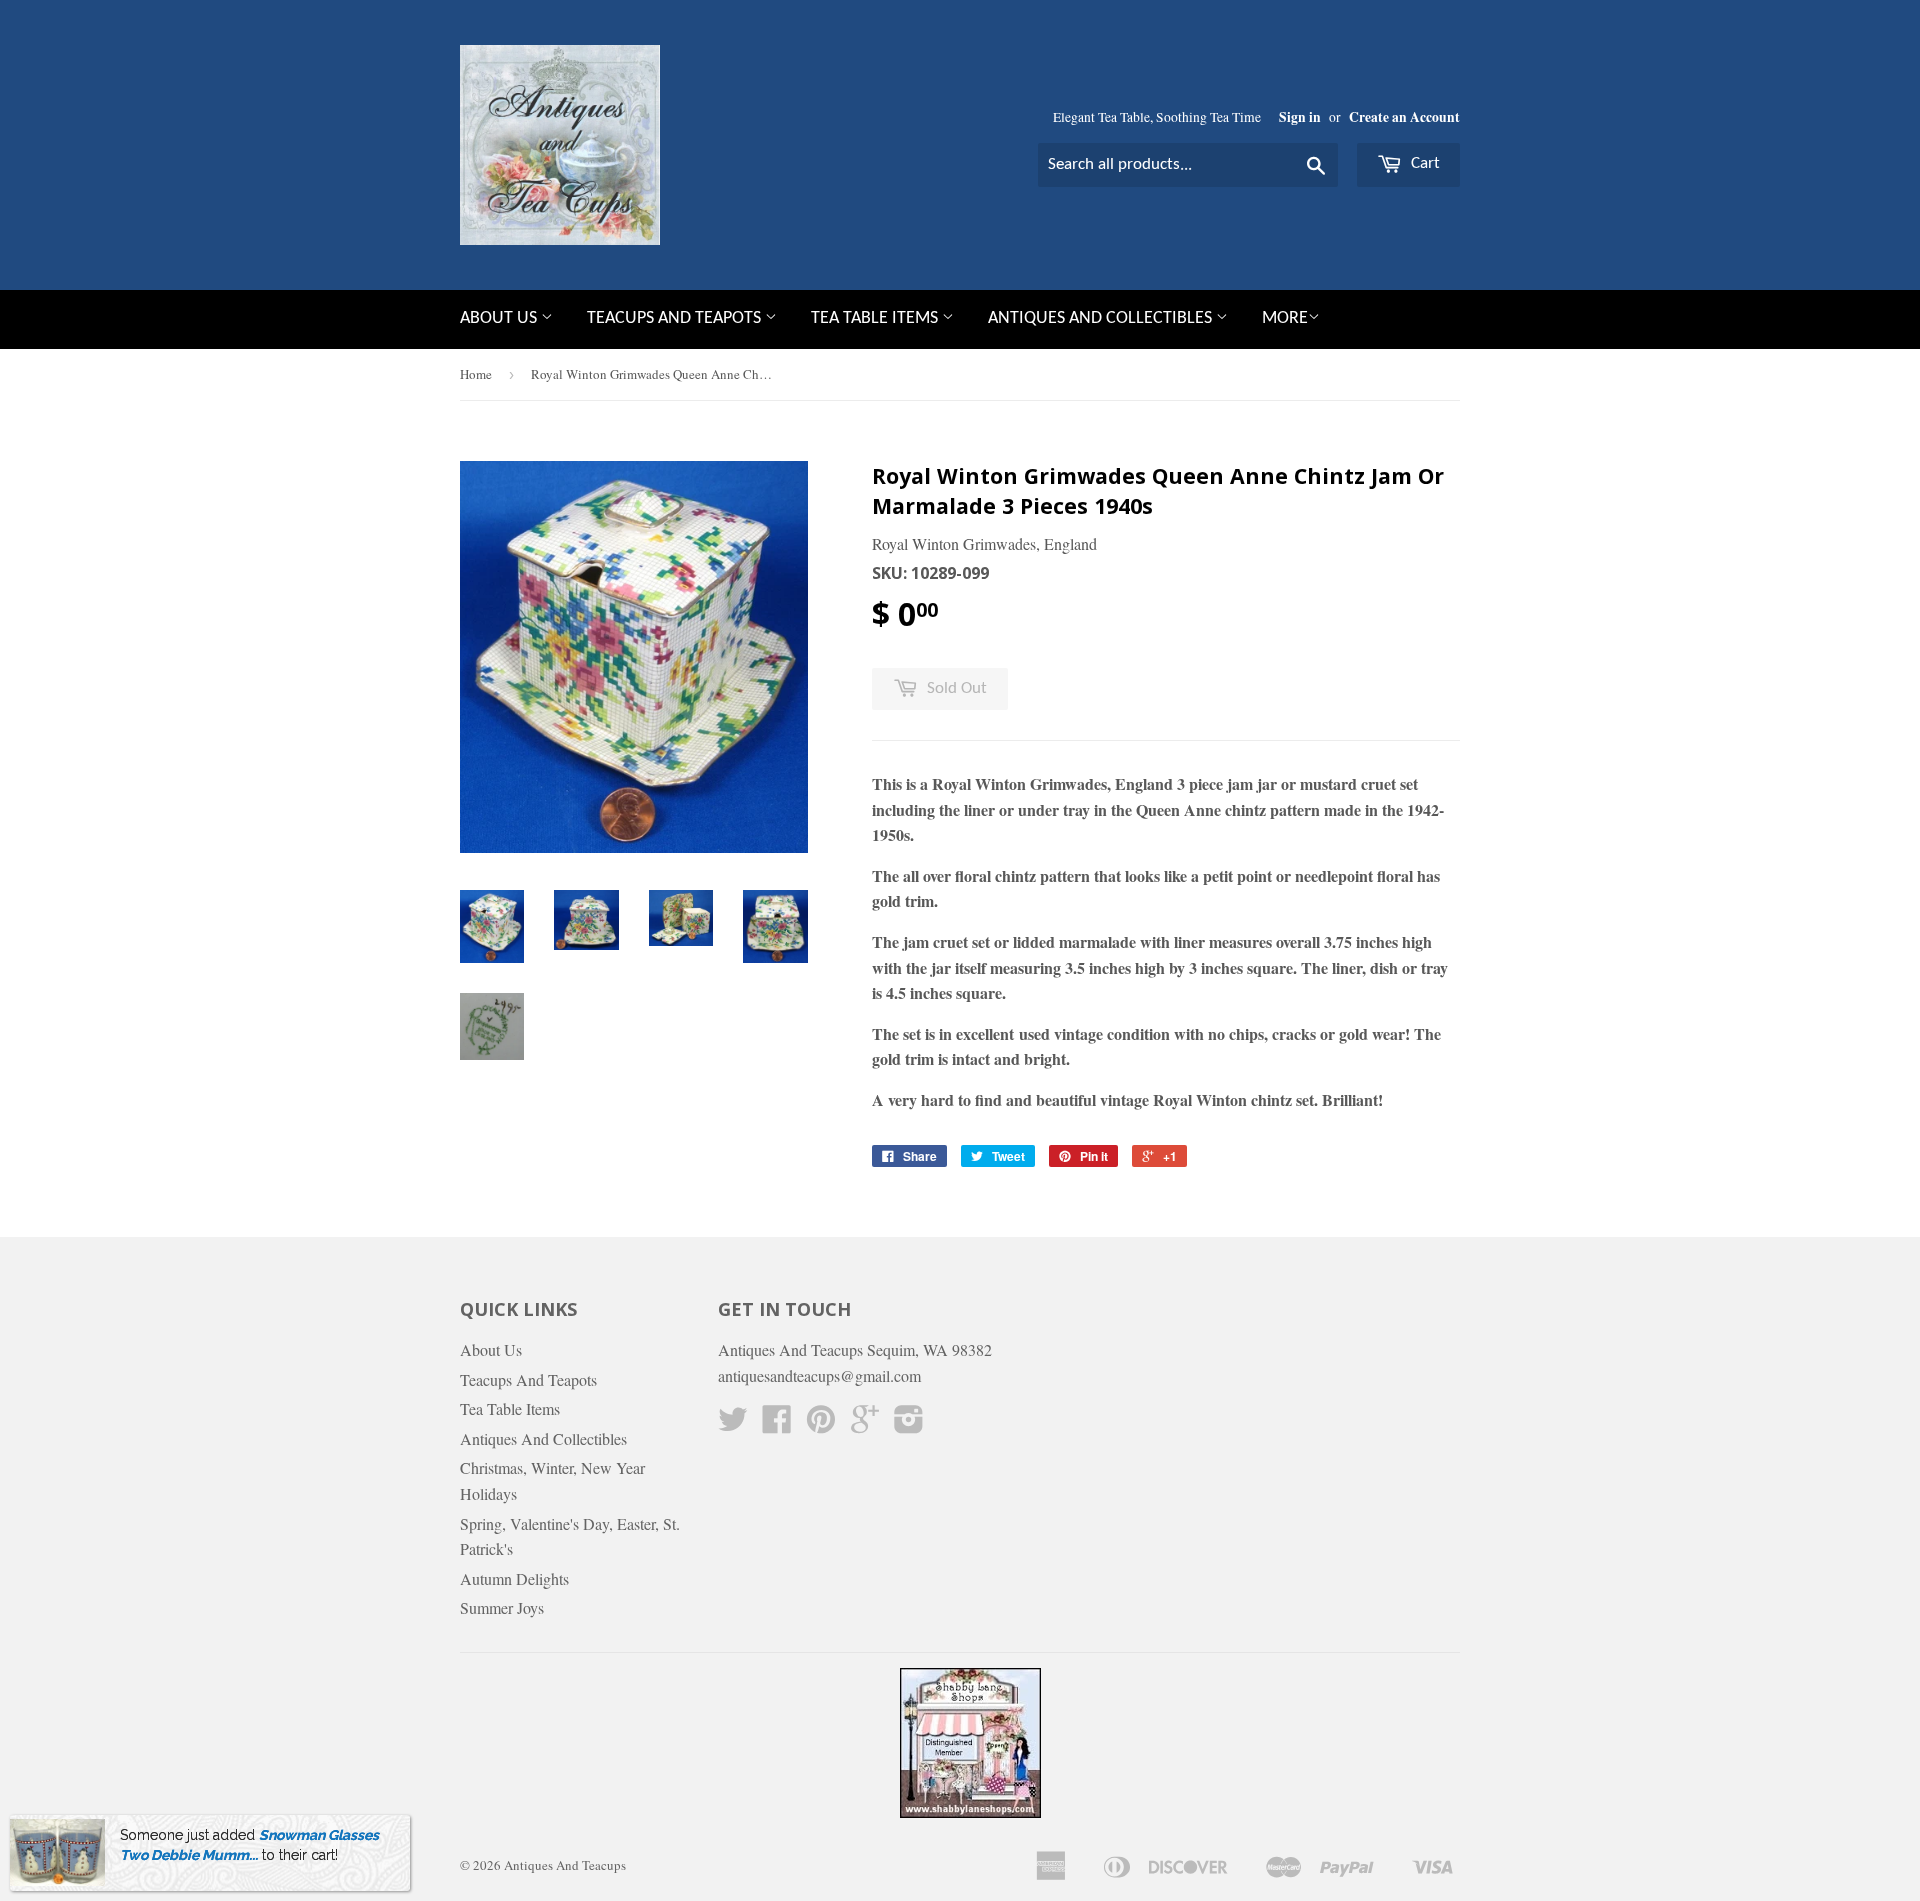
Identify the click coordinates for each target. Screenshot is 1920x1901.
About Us (500, 318)
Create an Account (1404, 117)
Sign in (1300, 117)
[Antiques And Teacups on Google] (865, 1424)
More (1285, 318)
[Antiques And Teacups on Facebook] (777, 1424)
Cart (1423, 163)
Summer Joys (502, 1607)
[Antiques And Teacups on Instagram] (909, 1424)
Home (476, 374)
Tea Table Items (876, 318)
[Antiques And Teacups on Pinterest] (821, 1424)
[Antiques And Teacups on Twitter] (733, 1424)
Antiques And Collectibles (1102, 318)
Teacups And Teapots (676, 318)
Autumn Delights (514, 1578)
